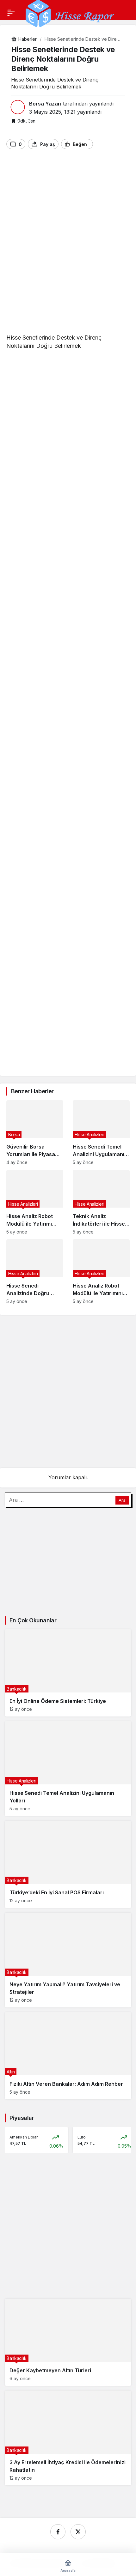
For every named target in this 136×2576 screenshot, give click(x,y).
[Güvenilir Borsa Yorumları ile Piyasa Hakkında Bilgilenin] (35, 1133)
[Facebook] (58, 2532)
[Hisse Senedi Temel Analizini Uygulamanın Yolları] (101, 1133)
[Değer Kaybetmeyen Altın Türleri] (68, 2342)
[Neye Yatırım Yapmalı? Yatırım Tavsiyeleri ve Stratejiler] (68, 1960)
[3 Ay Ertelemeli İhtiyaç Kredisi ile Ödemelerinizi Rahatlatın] (68, 2438)
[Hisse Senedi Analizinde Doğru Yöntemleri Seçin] (35, 1272)
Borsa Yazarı (45, 104)
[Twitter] (78, 2532)
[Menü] (11, 13)
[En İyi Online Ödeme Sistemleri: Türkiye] (68, 1673)
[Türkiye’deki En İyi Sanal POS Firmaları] (68, 1864)
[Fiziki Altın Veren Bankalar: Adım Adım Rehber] (68, 2056)
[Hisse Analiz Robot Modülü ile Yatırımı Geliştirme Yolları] (35, 1202)
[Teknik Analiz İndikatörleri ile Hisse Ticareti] (101, 1202)
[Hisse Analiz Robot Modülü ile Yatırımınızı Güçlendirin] (101, 1272)
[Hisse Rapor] (70, 13)
